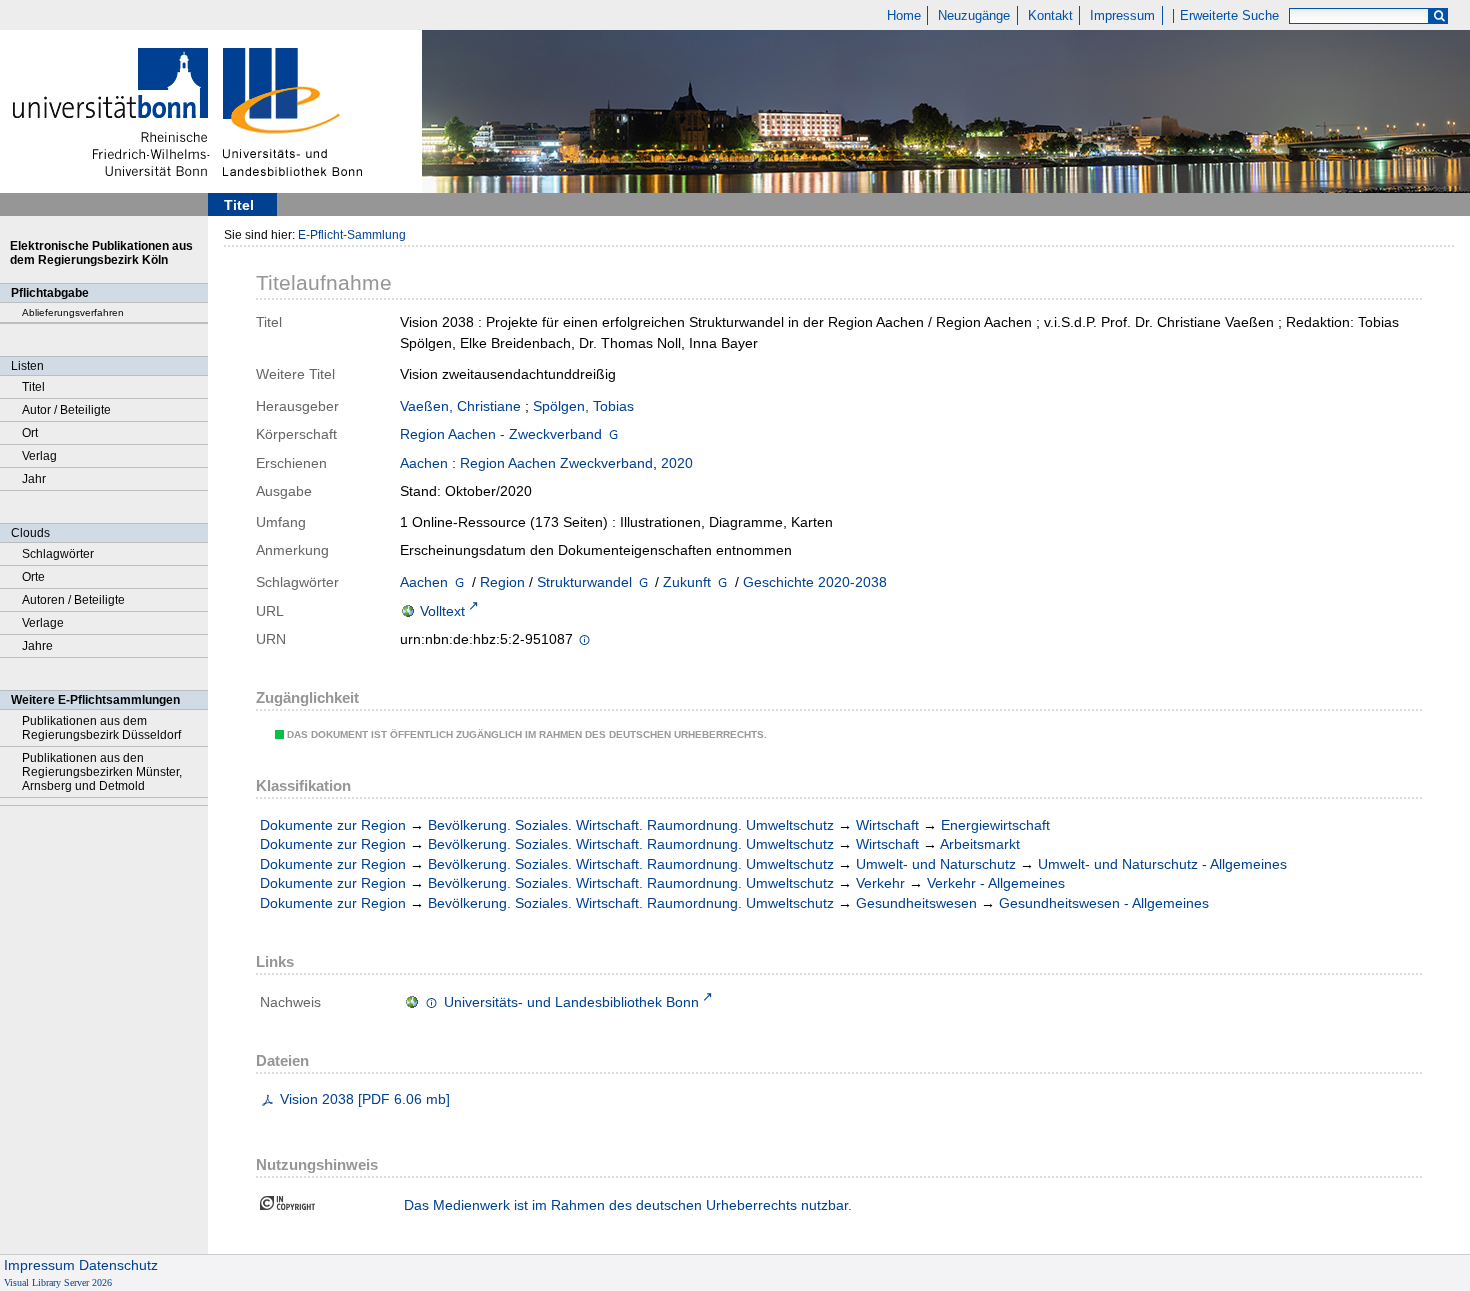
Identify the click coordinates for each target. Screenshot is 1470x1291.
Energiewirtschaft (995, 825)
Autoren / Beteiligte (73, 600)
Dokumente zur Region (333, 825)
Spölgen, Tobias (583, 406)
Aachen (424, 463)
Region (502, 582)
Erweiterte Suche (1229, 16)
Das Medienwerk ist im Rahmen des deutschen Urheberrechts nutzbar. (628, 1205)
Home (904, 16)
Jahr (34, 479)
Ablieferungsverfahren (73, 312)
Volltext (442, 611)
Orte (33, 577)
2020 (677, 463)
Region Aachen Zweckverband (556, 463)
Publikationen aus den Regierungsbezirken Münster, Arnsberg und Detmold (102, 772)
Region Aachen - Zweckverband (501, 434)
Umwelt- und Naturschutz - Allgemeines (1162, 864)
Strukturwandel (584, 582)
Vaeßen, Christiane (460, 406)
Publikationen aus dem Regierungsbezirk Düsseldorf (101, 728)
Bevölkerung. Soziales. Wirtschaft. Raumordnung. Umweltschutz (631, 825)
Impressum (1122, 16)
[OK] (1439, 16)
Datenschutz (118, 1265)
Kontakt (1050, 16)
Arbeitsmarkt (980, 844)
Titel (33, 387)
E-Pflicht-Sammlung (352, 235)
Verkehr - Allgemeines (996, 883)
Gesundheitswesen (916, 903)
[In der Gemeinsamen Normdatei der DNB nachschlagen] (613, 436)
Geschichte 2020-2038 (815, 582)
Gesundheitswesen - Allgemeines (1104, 903)
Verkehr (880, 883)
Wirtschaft (887, 825)
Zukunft (687, 582)
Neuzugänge (974, 16)
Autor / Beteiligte (66, 410)
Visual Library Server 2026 (58, 1282)
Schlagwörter (58, 554)
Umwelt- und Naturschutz (936, 864)
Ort (30, 433)
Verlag (39, 456)
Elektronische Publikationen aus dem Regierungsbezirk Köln (101, 253)
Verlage (43, 623)
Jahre (37, 646)
